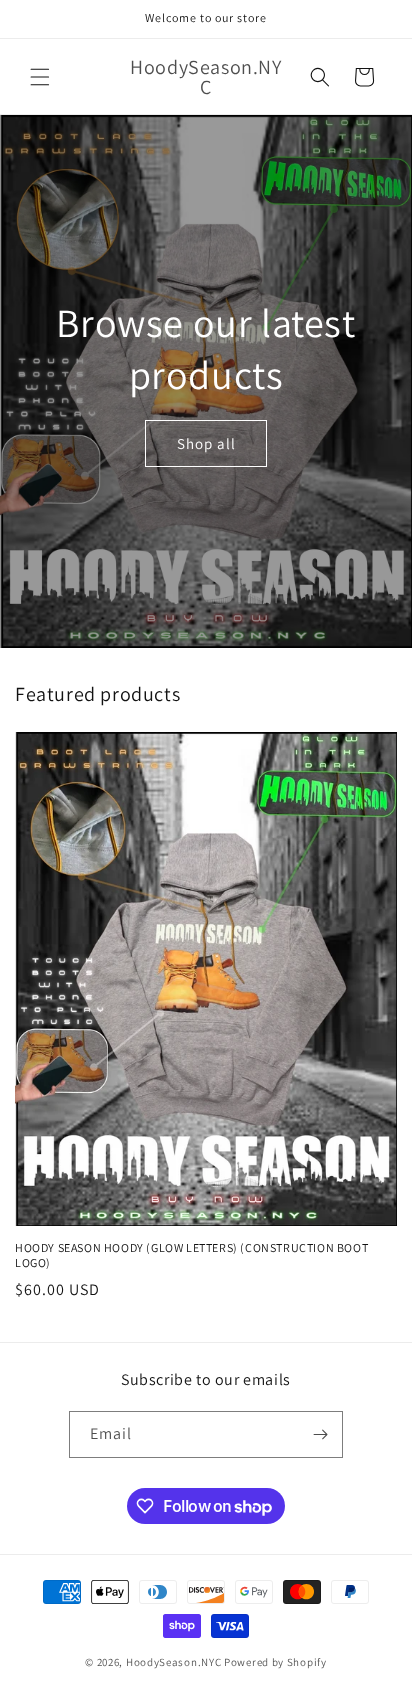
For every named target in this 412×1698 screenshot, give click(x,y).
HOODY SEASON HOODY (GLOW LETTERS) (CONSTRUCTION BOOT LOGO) (191, 1255)
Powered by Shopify (275, 1662)
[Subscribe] (320, 1434)
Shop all (206, 443)
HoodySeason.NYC (174, 1662)
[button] (40, 77)
